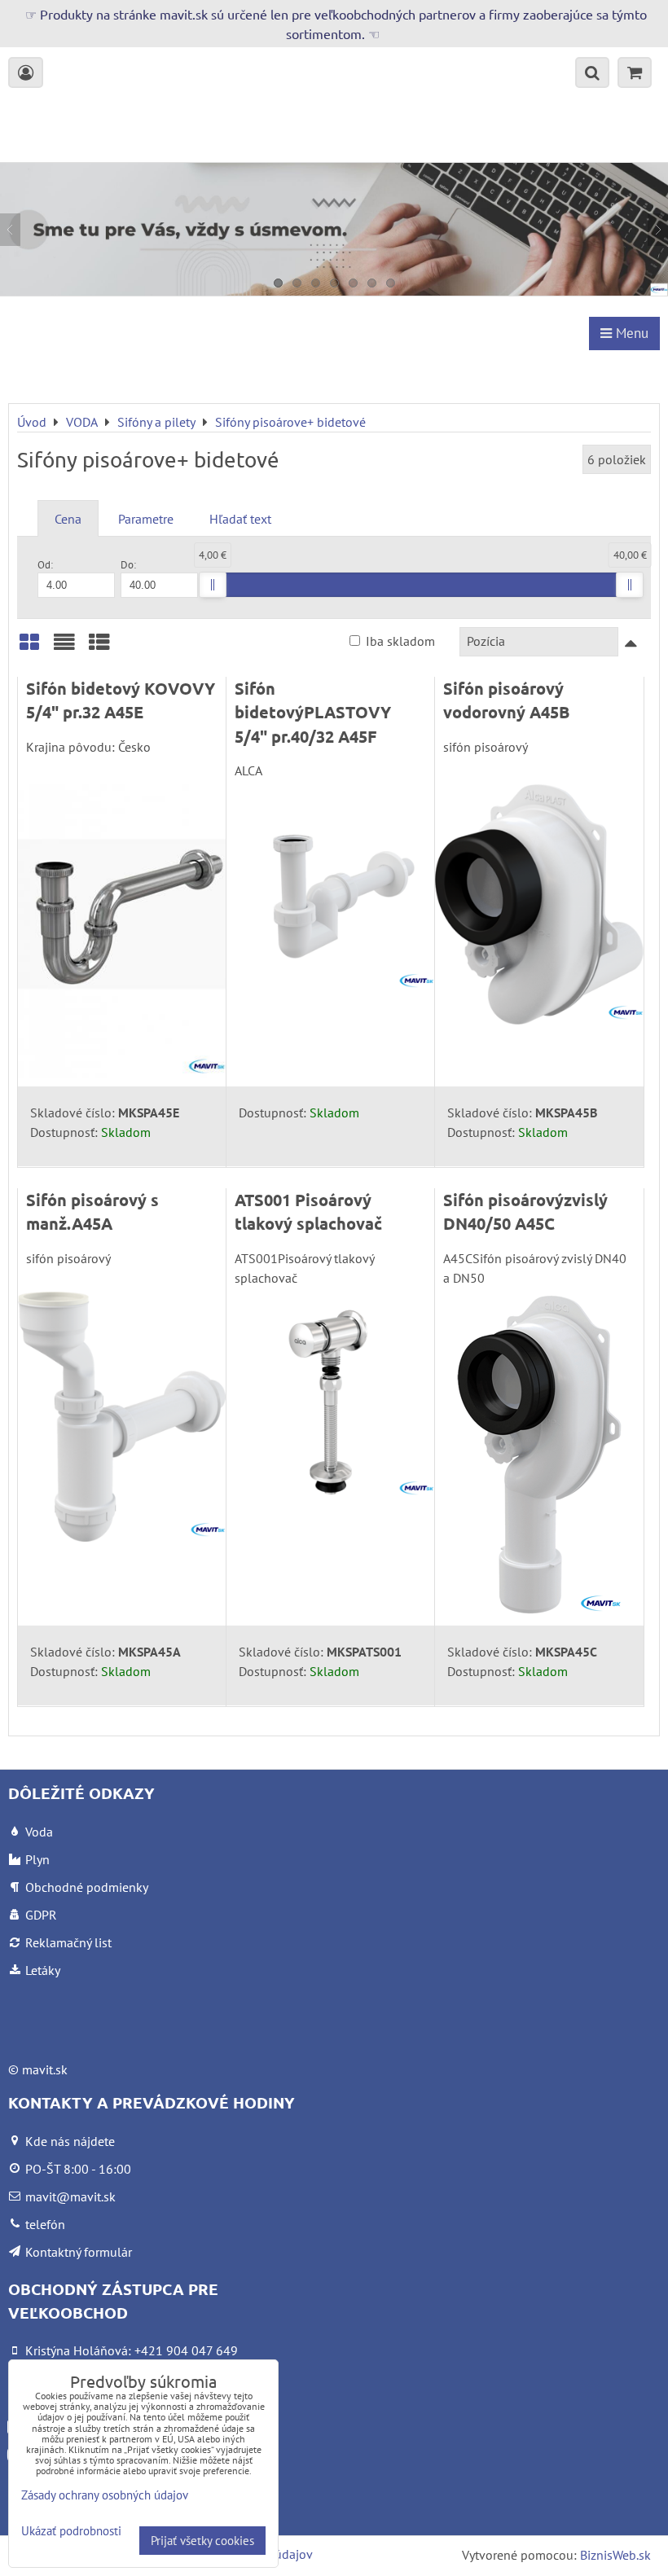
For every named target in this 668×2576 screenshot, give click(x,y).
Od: (45, 565)
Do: (128, 565)
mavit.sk (45, 2069)
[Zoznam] (64, 648)
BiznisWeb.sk (615, 2555)
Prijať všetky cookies (202, 2541)
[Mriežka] (29, 648)
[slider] (213, 585)
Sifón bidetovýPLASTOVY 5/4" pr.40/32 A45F (313, 712)
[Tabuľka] (99, 648)
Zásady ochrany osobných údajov (105, 2495)
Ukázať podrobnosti (71, 2532)
